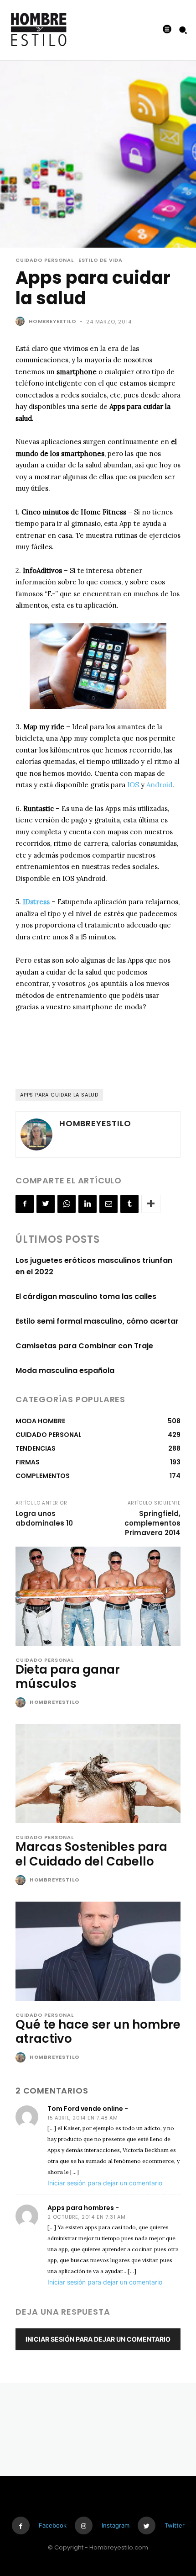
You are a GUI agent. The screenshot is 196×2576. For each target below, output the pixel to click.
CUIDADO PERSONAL (45, 260)
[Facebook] (25, 1204)
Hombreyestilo (52, 321)
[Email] (108, 1204)
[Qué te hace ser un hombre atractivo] (98, 1951)
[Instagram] (84, 2526)
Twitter (175, 2525)
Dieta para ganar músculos (68, 1677)
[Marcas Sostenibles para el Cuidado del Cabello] (98, 1773)
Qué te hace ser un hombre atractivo (98, 2032)
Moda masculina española (65, 1370)
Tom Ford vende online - (88, 2109)
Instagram (116, 2525)
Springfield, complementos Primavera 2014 (152, 1523)
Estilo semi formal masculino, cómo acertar (97, 1321)
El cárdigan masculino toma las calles (86, 1296)
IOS (133, 785)
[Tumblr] (129, 1204)
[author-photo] (22, 1703)
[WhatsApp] (67, 1204)
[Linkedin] (88, 1204)
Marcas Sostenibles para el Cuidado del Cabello (91, 1854)
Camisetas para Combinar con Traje (84, 1346)
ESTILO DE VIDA (101, 260)
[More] (151, 1204)
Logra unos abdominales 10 (44, 1518)
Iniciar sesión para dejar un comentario (105, 2183)
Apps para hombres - (83, 2208)
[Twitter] (46, 1204)
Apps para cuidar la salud (59, 1095)
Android (159, 785)
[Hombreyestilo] (21, 321)
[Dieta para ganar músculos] (98, 1596)
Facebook (53, 2525)
